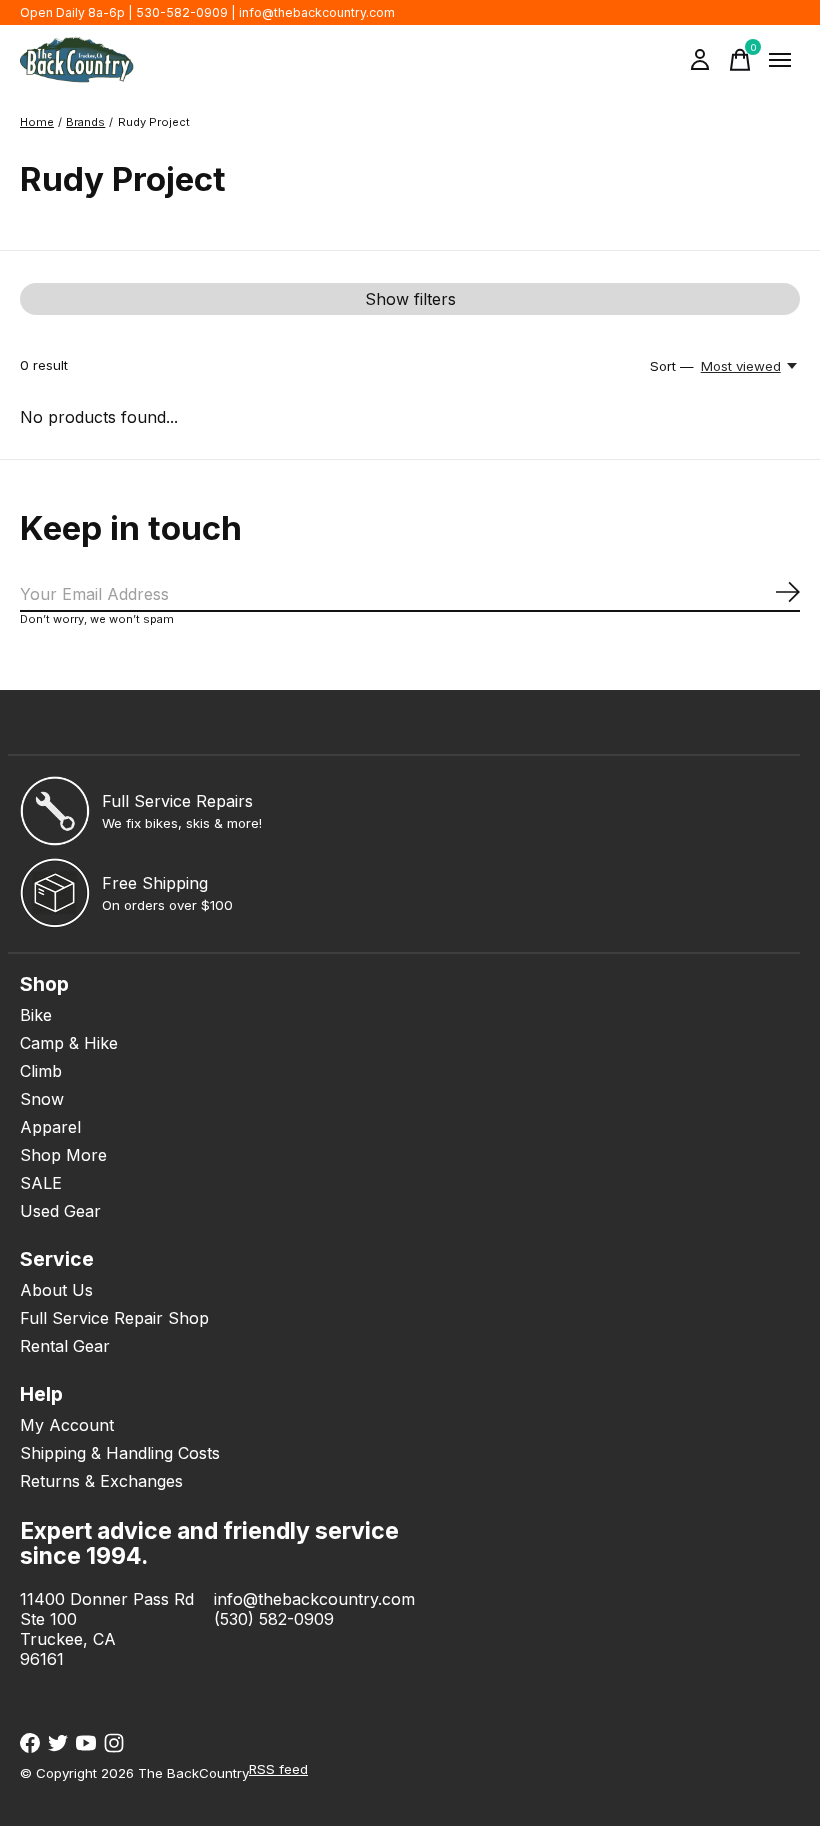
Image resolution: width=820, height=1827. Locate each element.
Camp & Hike (69, 1043)
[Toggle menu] (780, 60)
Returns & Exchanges (101, 1481)
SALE (41, 1183)
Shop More (63, 1155)
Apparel (50, 1127)
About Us (56, 1290)
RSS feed (278, 1769)
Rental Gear (65, 1346)
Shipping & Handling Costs (120, 1453)
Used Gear (60, 1211)
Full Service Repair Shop (114, 1318)
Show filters (410, 299)
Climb (41, 1071)
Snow (42, 1099)
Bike (36, 1015)
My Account (67, 1425)
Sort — (672, 366)
